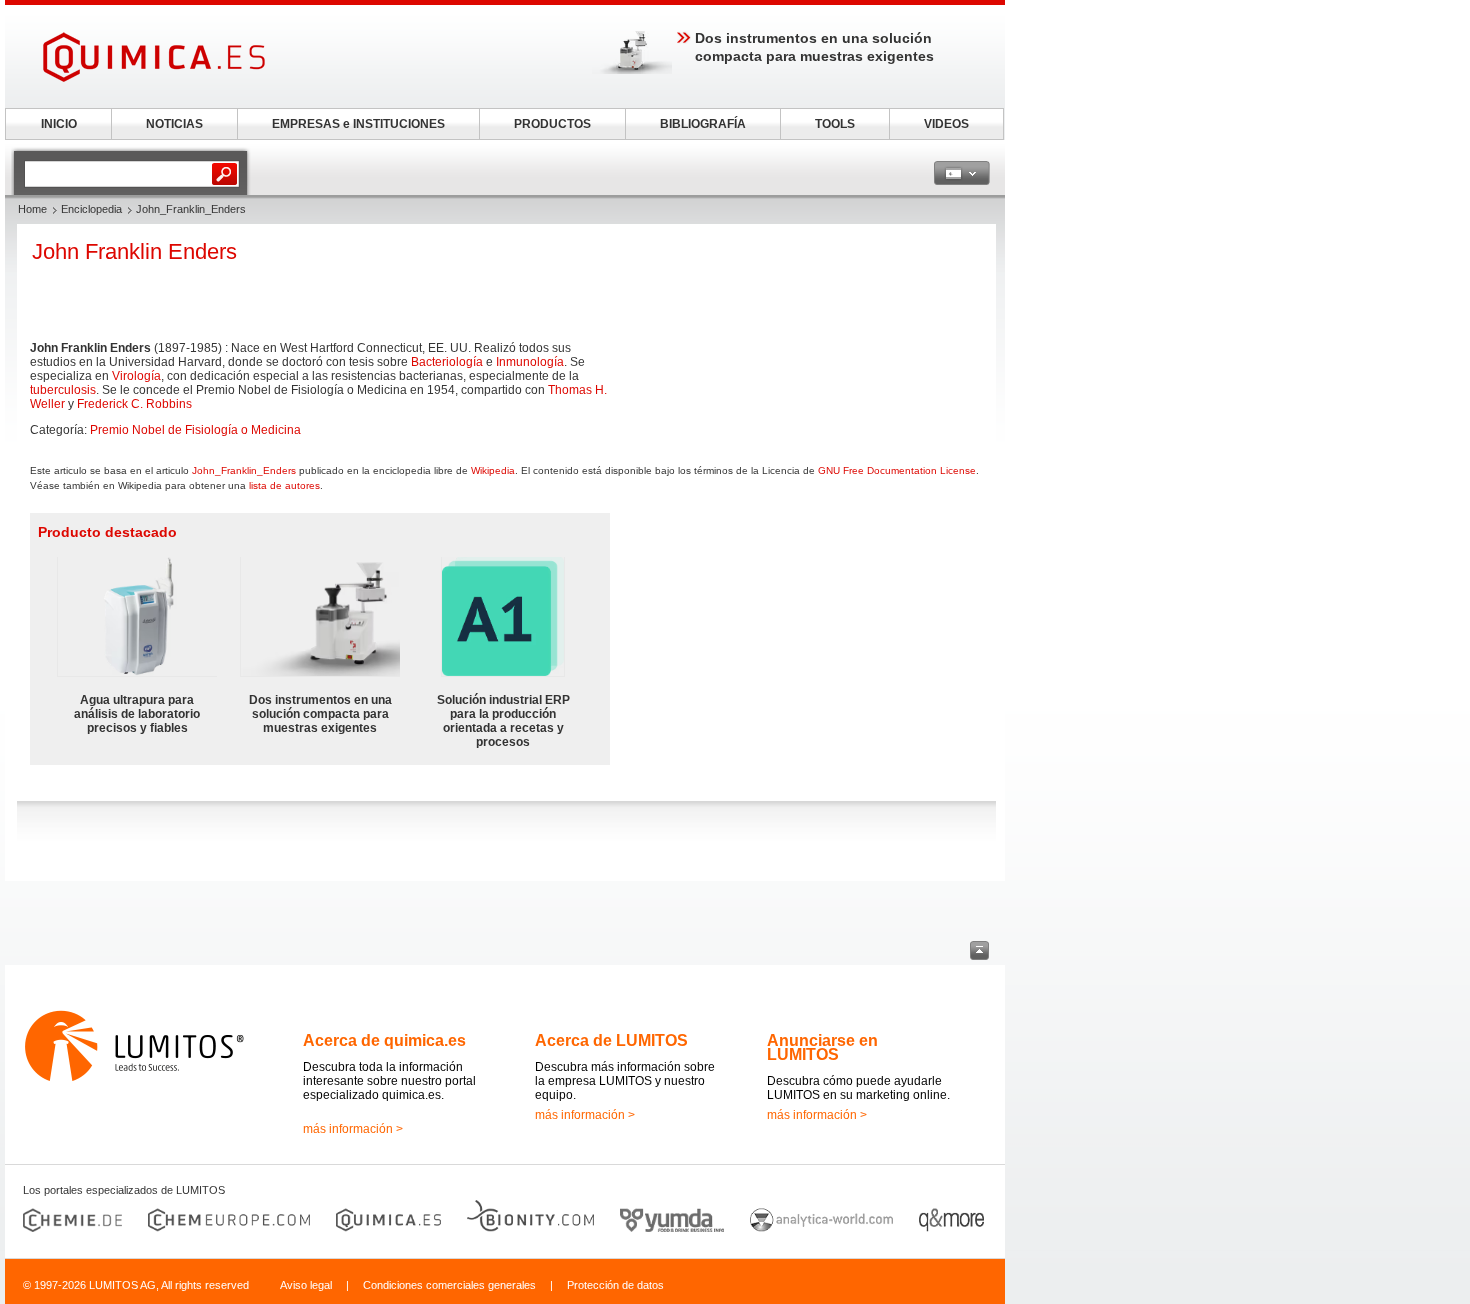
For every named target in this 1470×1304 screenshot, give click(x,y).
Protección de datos (615, 1285)
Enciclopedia (91, 209)
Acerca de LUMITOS (611, 1040)
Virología (136, 376)
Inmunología (530, 362)
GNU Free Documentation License (897, 470)
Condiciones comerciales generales (449, 1285)
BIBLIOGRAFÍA (703, 124)
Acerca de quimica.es (384, 1040)
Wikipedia (493, 470)
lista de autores (284, 485)
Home (32, 209)
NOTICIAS (174, 124)
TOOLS (835, 124)
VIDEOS (946, 124)
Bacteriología (447, 362)
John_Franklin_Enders (244, 470)
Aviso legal (306, 1285)
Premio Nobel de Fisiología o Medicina (195, 430)
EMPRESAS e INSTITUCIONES (358, 124)
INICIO (59, 124)
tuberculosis (63, 390)
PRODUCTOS (552, 124)
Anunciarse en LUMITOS (822, 1047)
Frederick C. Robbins (134, 404)
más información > (353, 1129)
